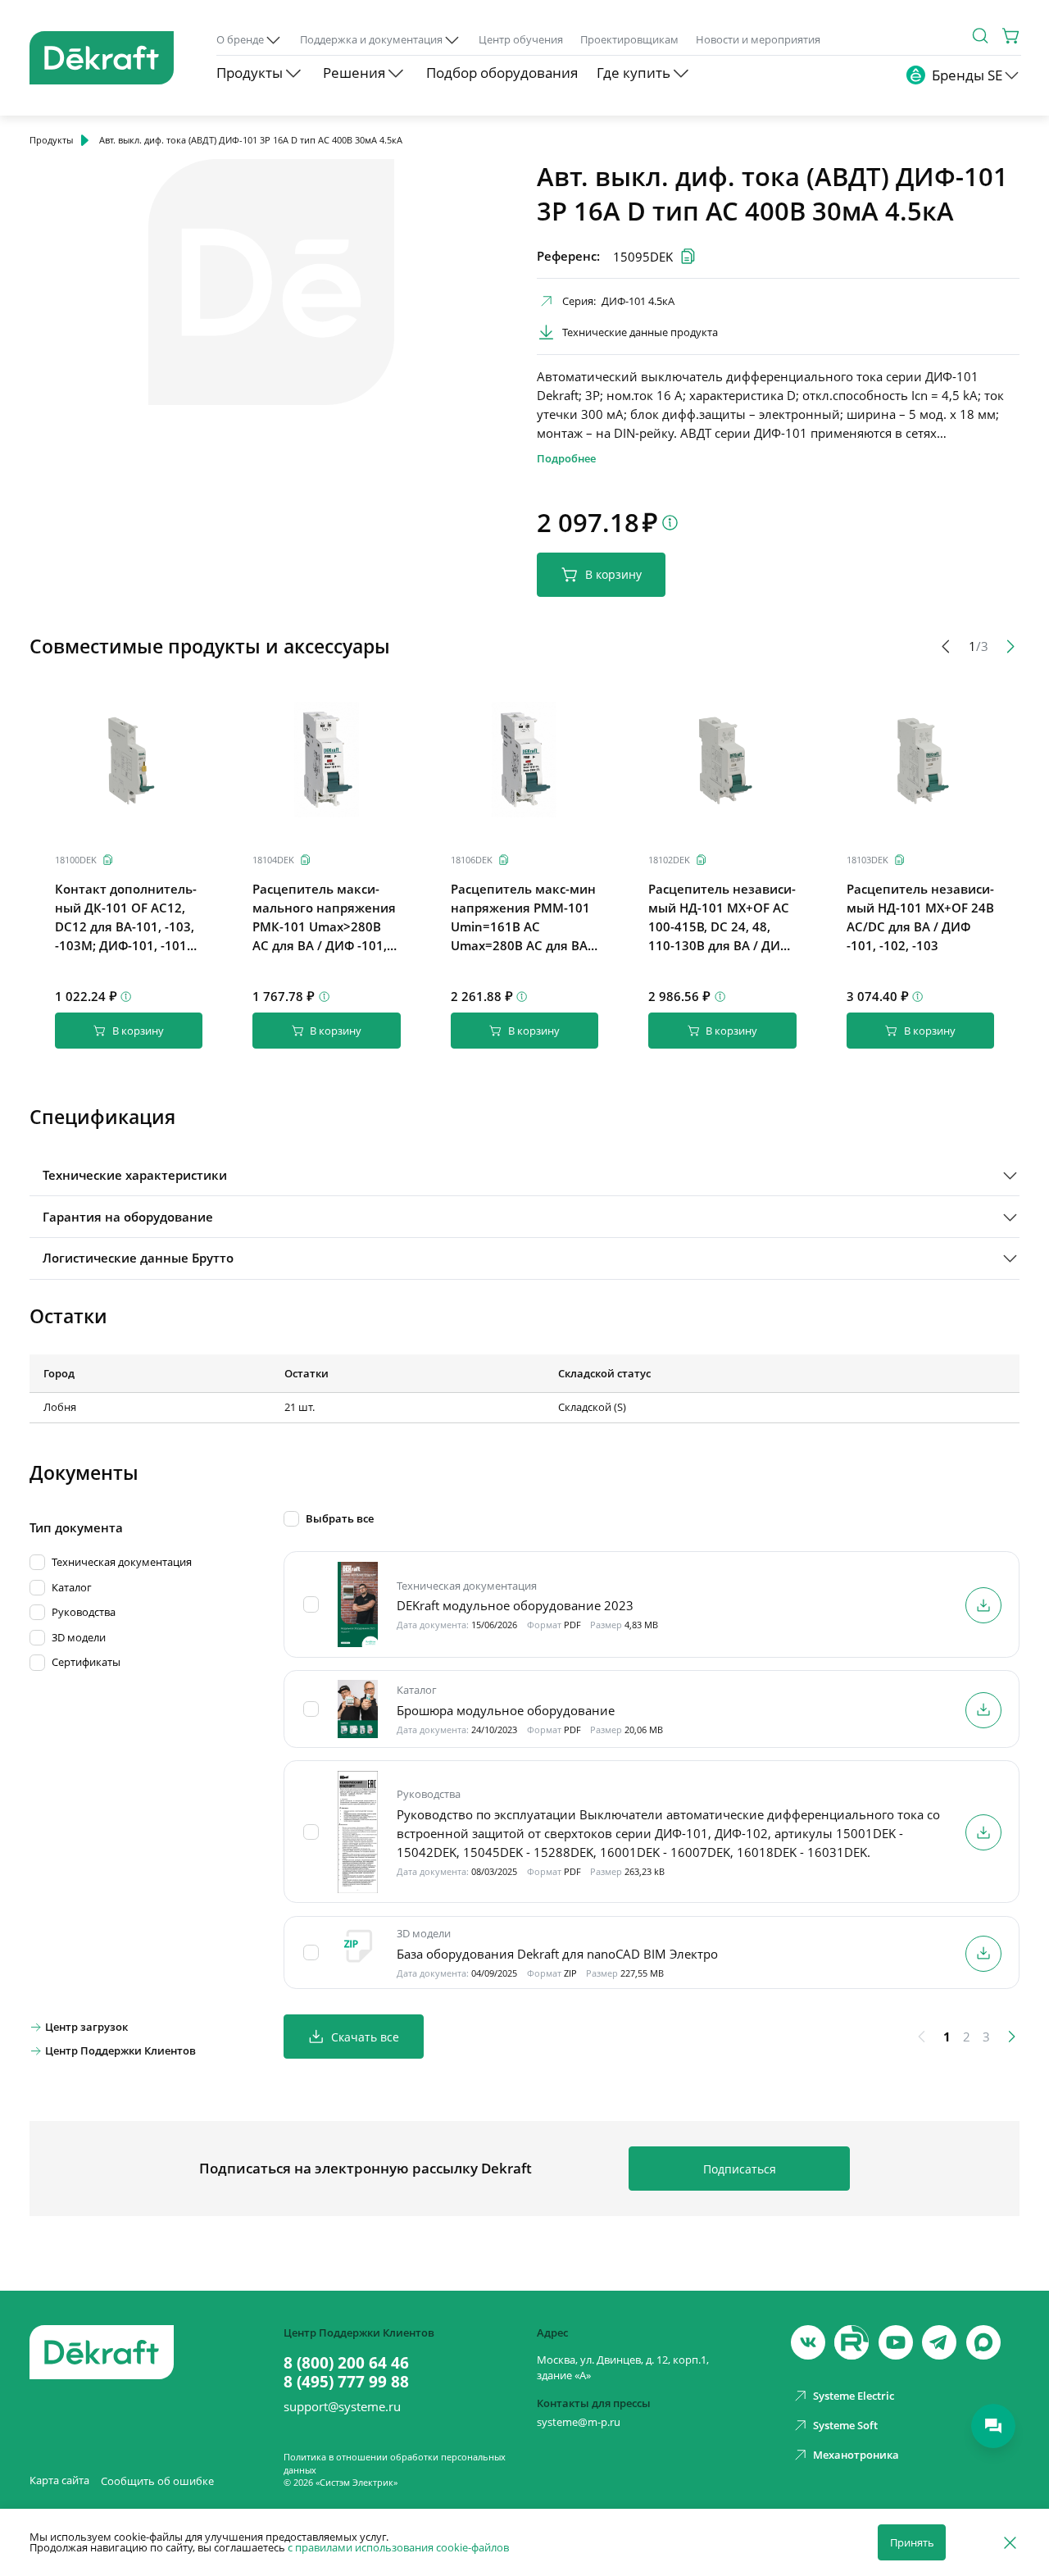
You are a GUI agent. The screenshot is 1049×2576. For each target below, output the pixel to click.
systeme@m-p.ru (579, 2422)
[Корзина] (1012, 36)
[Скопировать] (108, 860)
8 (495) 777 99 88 (346, 2382)
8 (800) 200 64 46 (346, 2363)
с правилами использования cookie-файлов (398, 2547)
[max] (983, 2342)
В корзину (613, 574)
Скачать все (365, 2037)
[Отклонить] (1010, 2542)
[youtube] (851, 2342)
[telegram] (939, 2342)
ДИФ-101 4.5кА (638, 301)
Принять (912, 2542)
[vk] (808, 2342)
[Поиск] (980, 36)
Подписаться (740, 2169)
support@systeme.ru (342, 2407)
